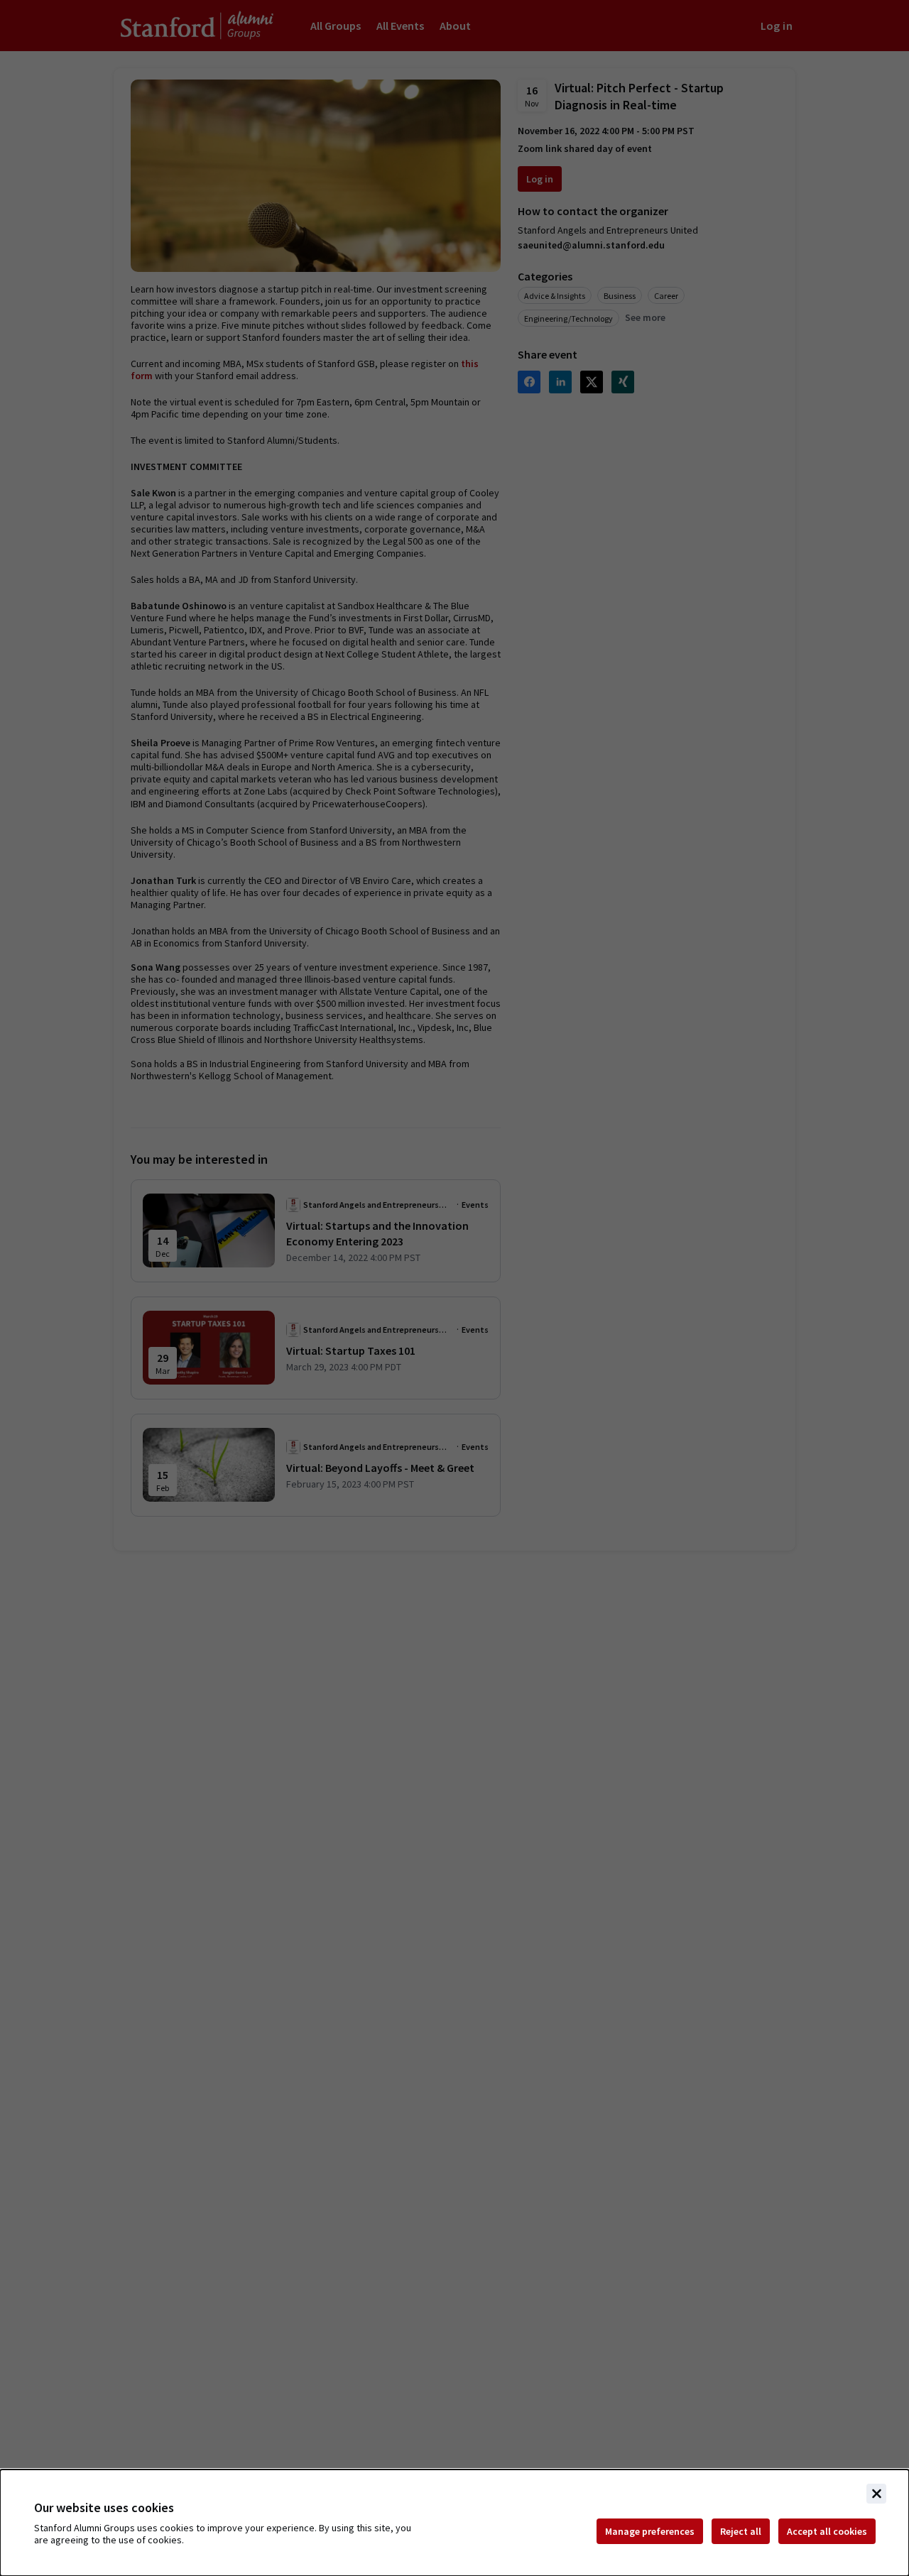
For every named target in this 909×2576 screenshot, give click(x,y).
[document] (454, 2523)
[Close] (876, 2494)
